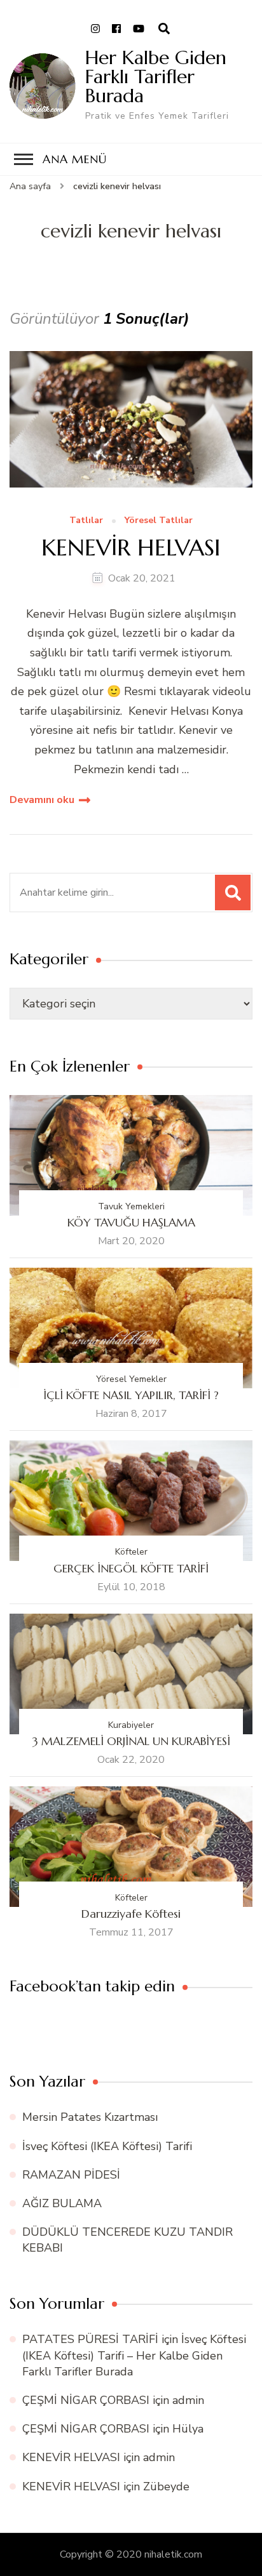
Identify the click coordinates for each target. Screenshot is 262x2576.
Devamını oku (42, 800)
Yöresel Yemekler (131, 1379)
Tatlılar (86, 521)
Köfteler (131, 1552)
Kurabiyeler (131, 1725)
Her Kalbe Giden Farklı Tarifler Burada (156, 76)
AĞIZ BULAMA (62, 2203)
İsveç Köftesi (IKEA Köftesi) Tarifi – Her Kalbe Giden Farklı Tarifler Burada (134, 2355)
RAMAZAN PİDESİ (71, 2175)
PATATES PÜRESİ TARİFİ (90, 2339)
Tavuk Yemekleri (131, 1206)
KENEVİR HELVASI (131, 548)
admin (188, 2400)
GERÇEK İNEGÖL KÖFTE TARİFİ (131, 1568)
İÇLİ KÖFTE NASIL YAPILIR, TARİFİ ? (131, 1395)
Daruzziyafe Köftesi (131, 1914)
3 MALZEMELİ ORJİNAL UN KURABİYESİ (131, 1741)
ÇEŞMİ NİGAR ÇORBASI (86, 2400)
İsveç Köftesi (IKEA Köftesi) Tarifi (107, 2146)
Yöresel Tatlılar (159, 521)
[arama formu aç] (164, 29)
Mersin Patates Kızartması (90, 2117)
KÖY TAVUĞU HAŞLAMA (131, 1222)
